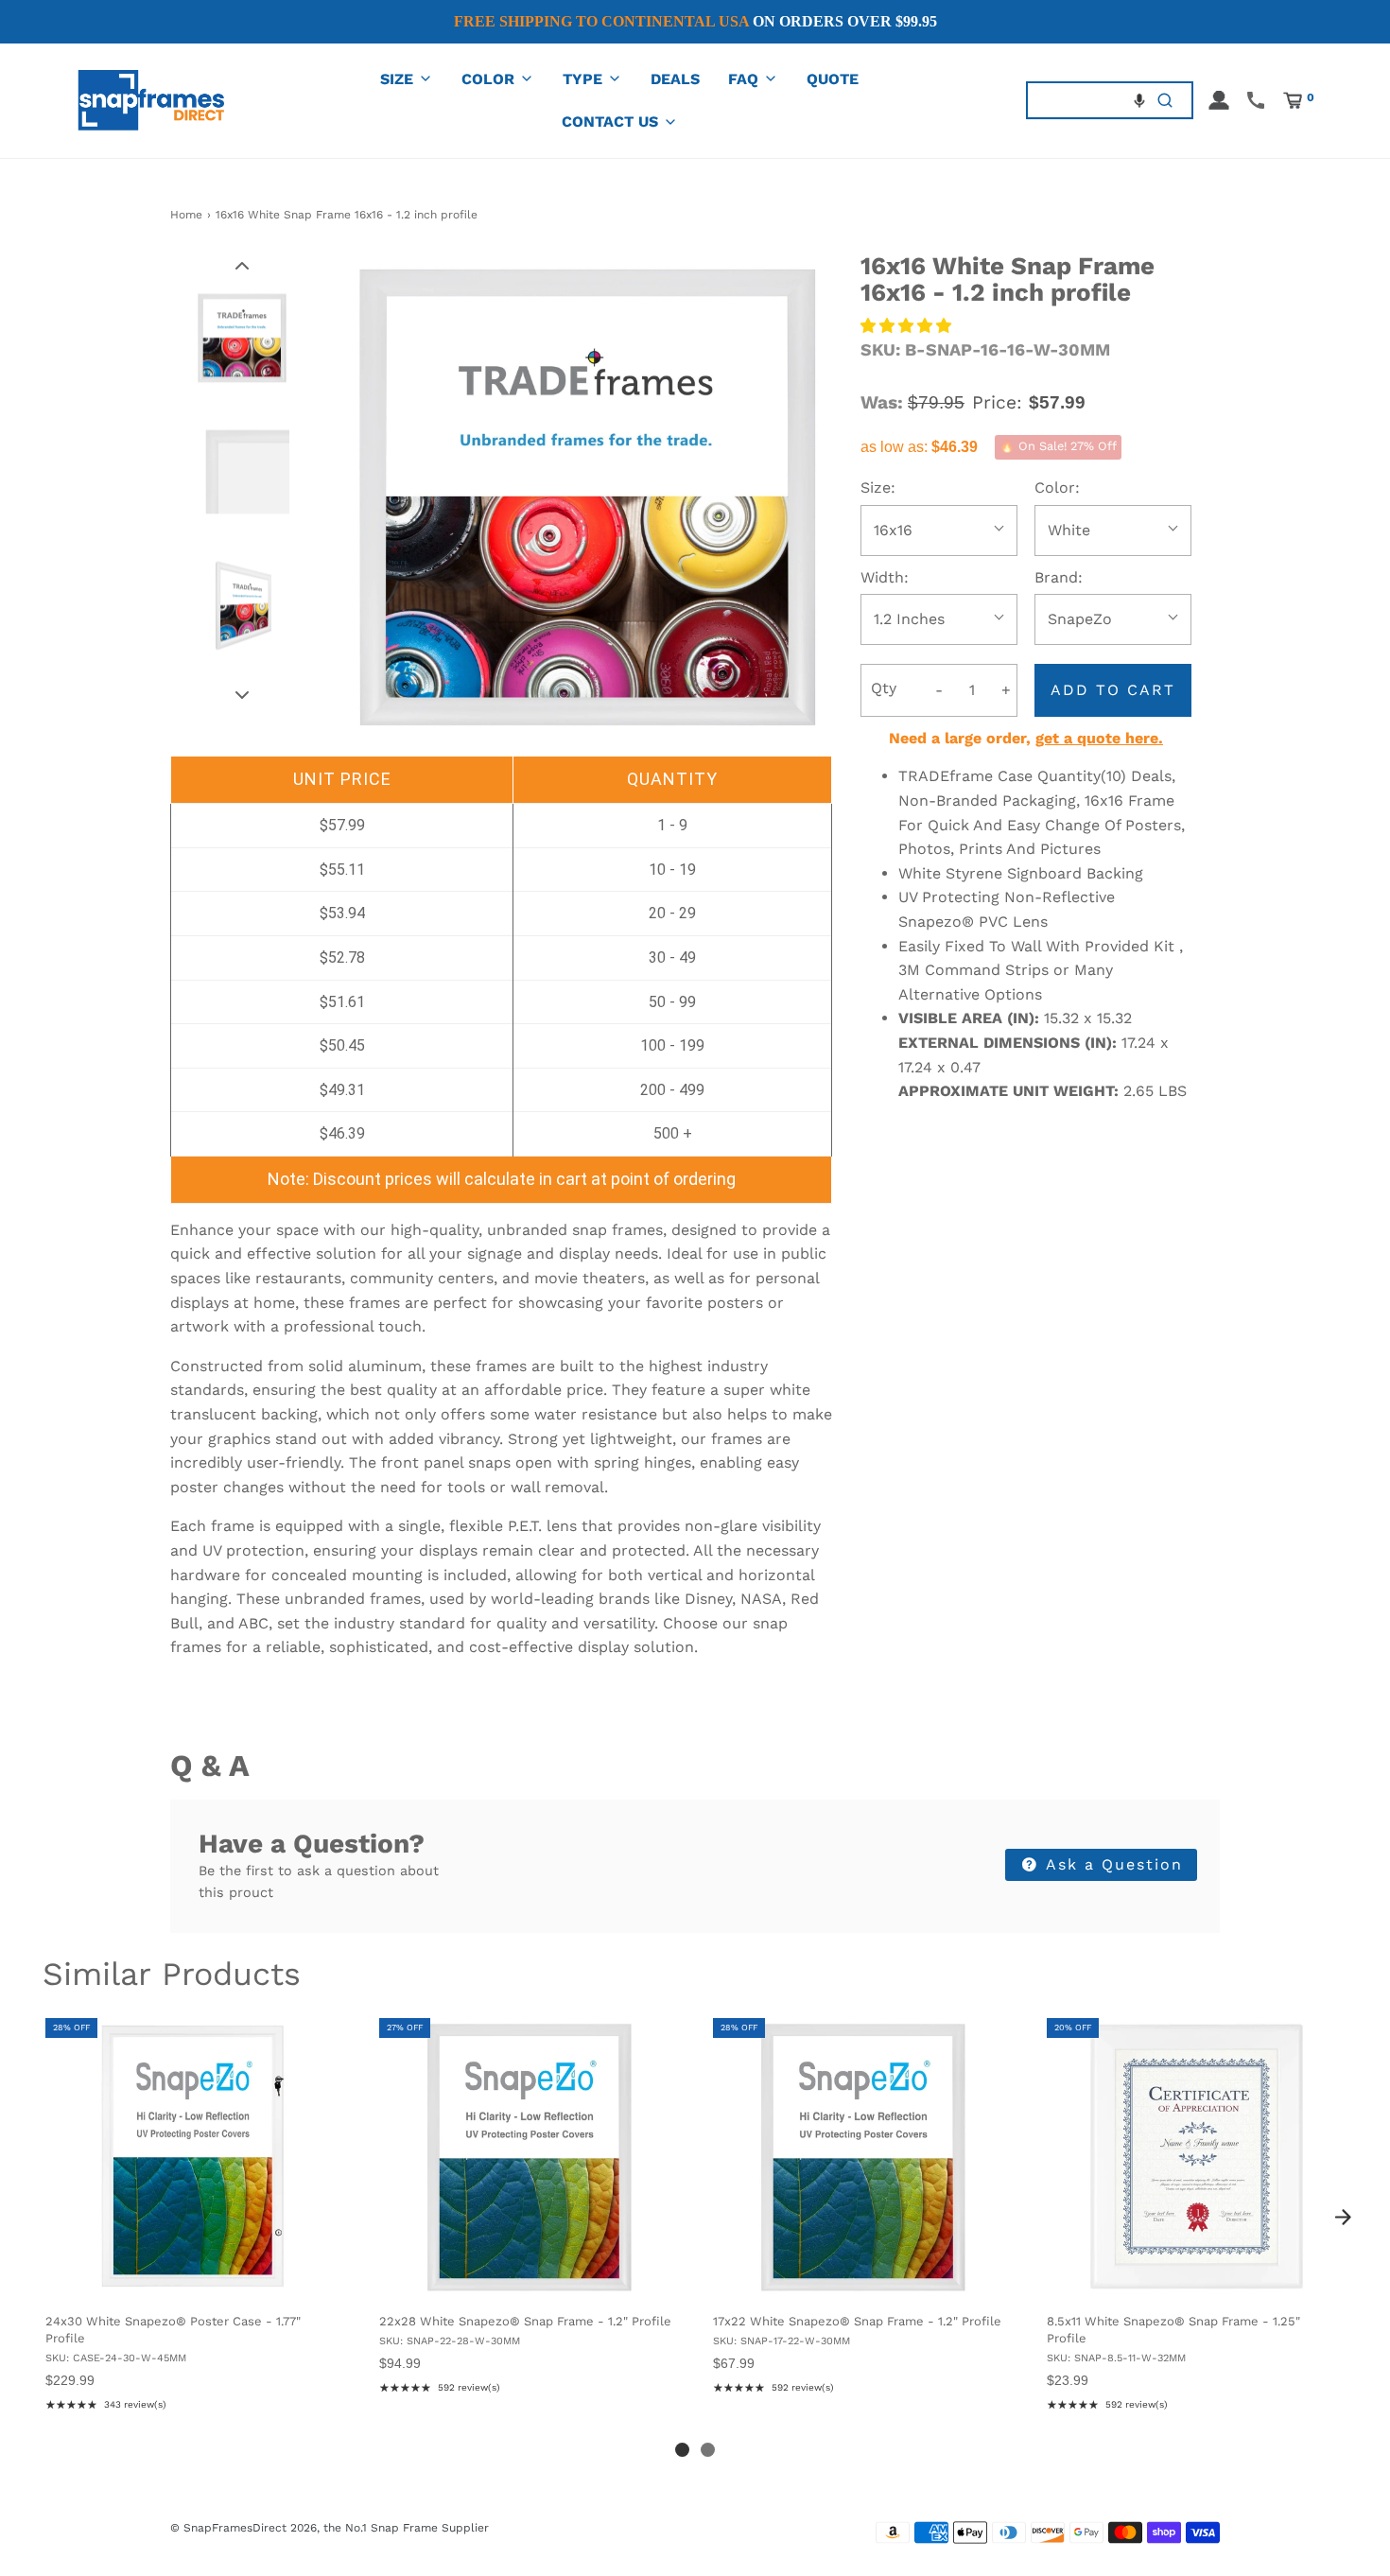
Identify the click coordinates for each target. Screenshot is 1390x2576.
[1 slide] (682, 2450)
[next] (1343, 2218)
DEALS (675, 79)
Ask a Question (1112, 1864)
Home (186, 215)
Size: (878, 487)
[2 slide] (708, 2450)
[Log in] (1219, 100)
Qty (884, 688)
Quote (833, 79)
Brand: (1059, 577)
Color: (1057, 487)
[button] (1139, 100)
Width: (885, 577)
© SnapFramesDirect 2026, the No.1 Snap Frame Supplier (330, 2528)
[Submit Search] (1165, 100)
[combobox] (1083, 100)
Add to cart (1113, 690)
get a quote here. (1099, 738)
